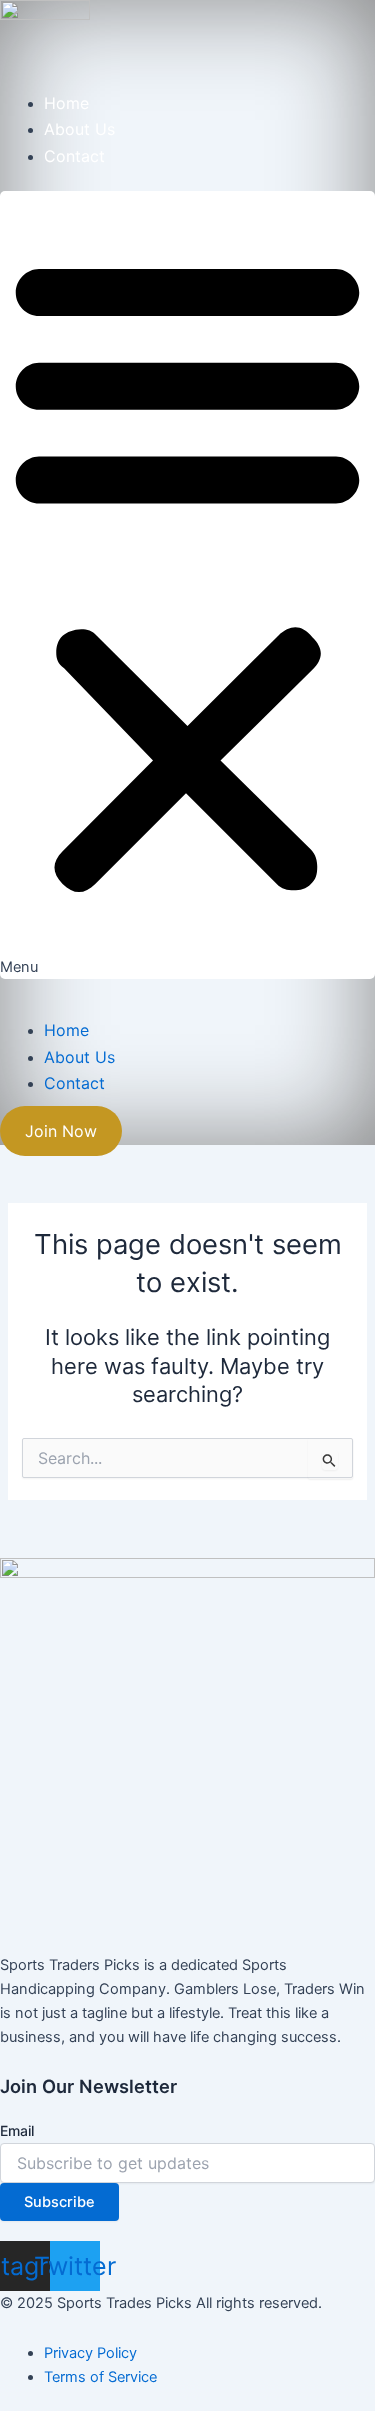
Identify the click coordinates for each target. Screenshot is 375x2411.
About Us (79, 129)
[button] (187, 585)
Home (66, 103)
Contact (74, 156)
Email (17, 2130)
